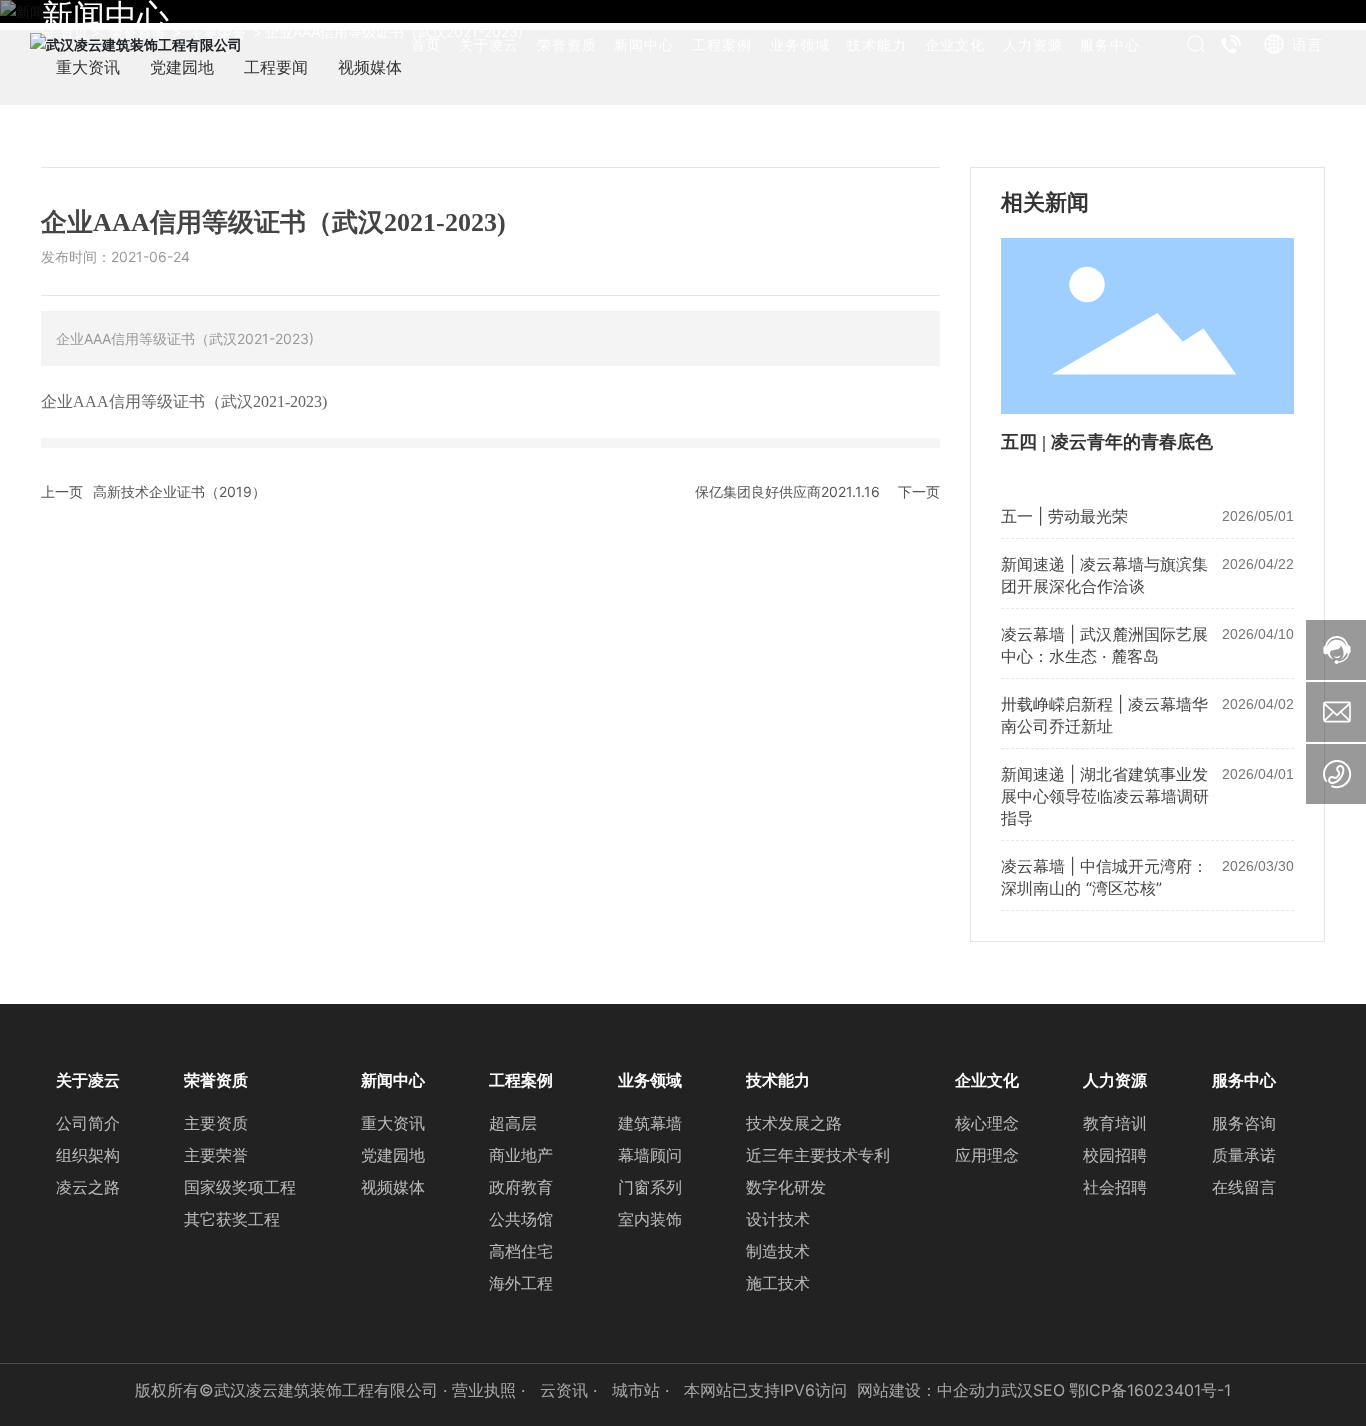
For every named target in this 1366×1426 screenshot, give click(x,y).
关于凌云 (489, 44)
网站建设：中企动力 (929, 1390)
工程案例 (722, 44)
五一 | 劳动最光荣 (1064, 516)
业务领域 (800, 44)
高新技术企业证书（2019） (179, 491)
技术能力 (877, 44)
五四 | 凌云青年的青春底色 (1107, 442)
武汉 (1017, 1390)
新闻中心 (644, 44)
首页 (426, 44)
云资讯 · (571, 1390)
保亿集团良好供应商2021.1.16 (787, 491)
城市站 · (643, 1390)
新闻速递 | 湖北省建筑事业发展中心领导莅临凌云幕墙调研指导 (1105, 796)
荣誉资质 (567, 44)
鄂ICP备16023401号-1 (1150, 1390)
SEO (1049, 1390)
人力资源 (1033, 44)
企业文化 (955, 44)
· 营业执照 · (484, 1390)
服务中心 (1110, 44)
